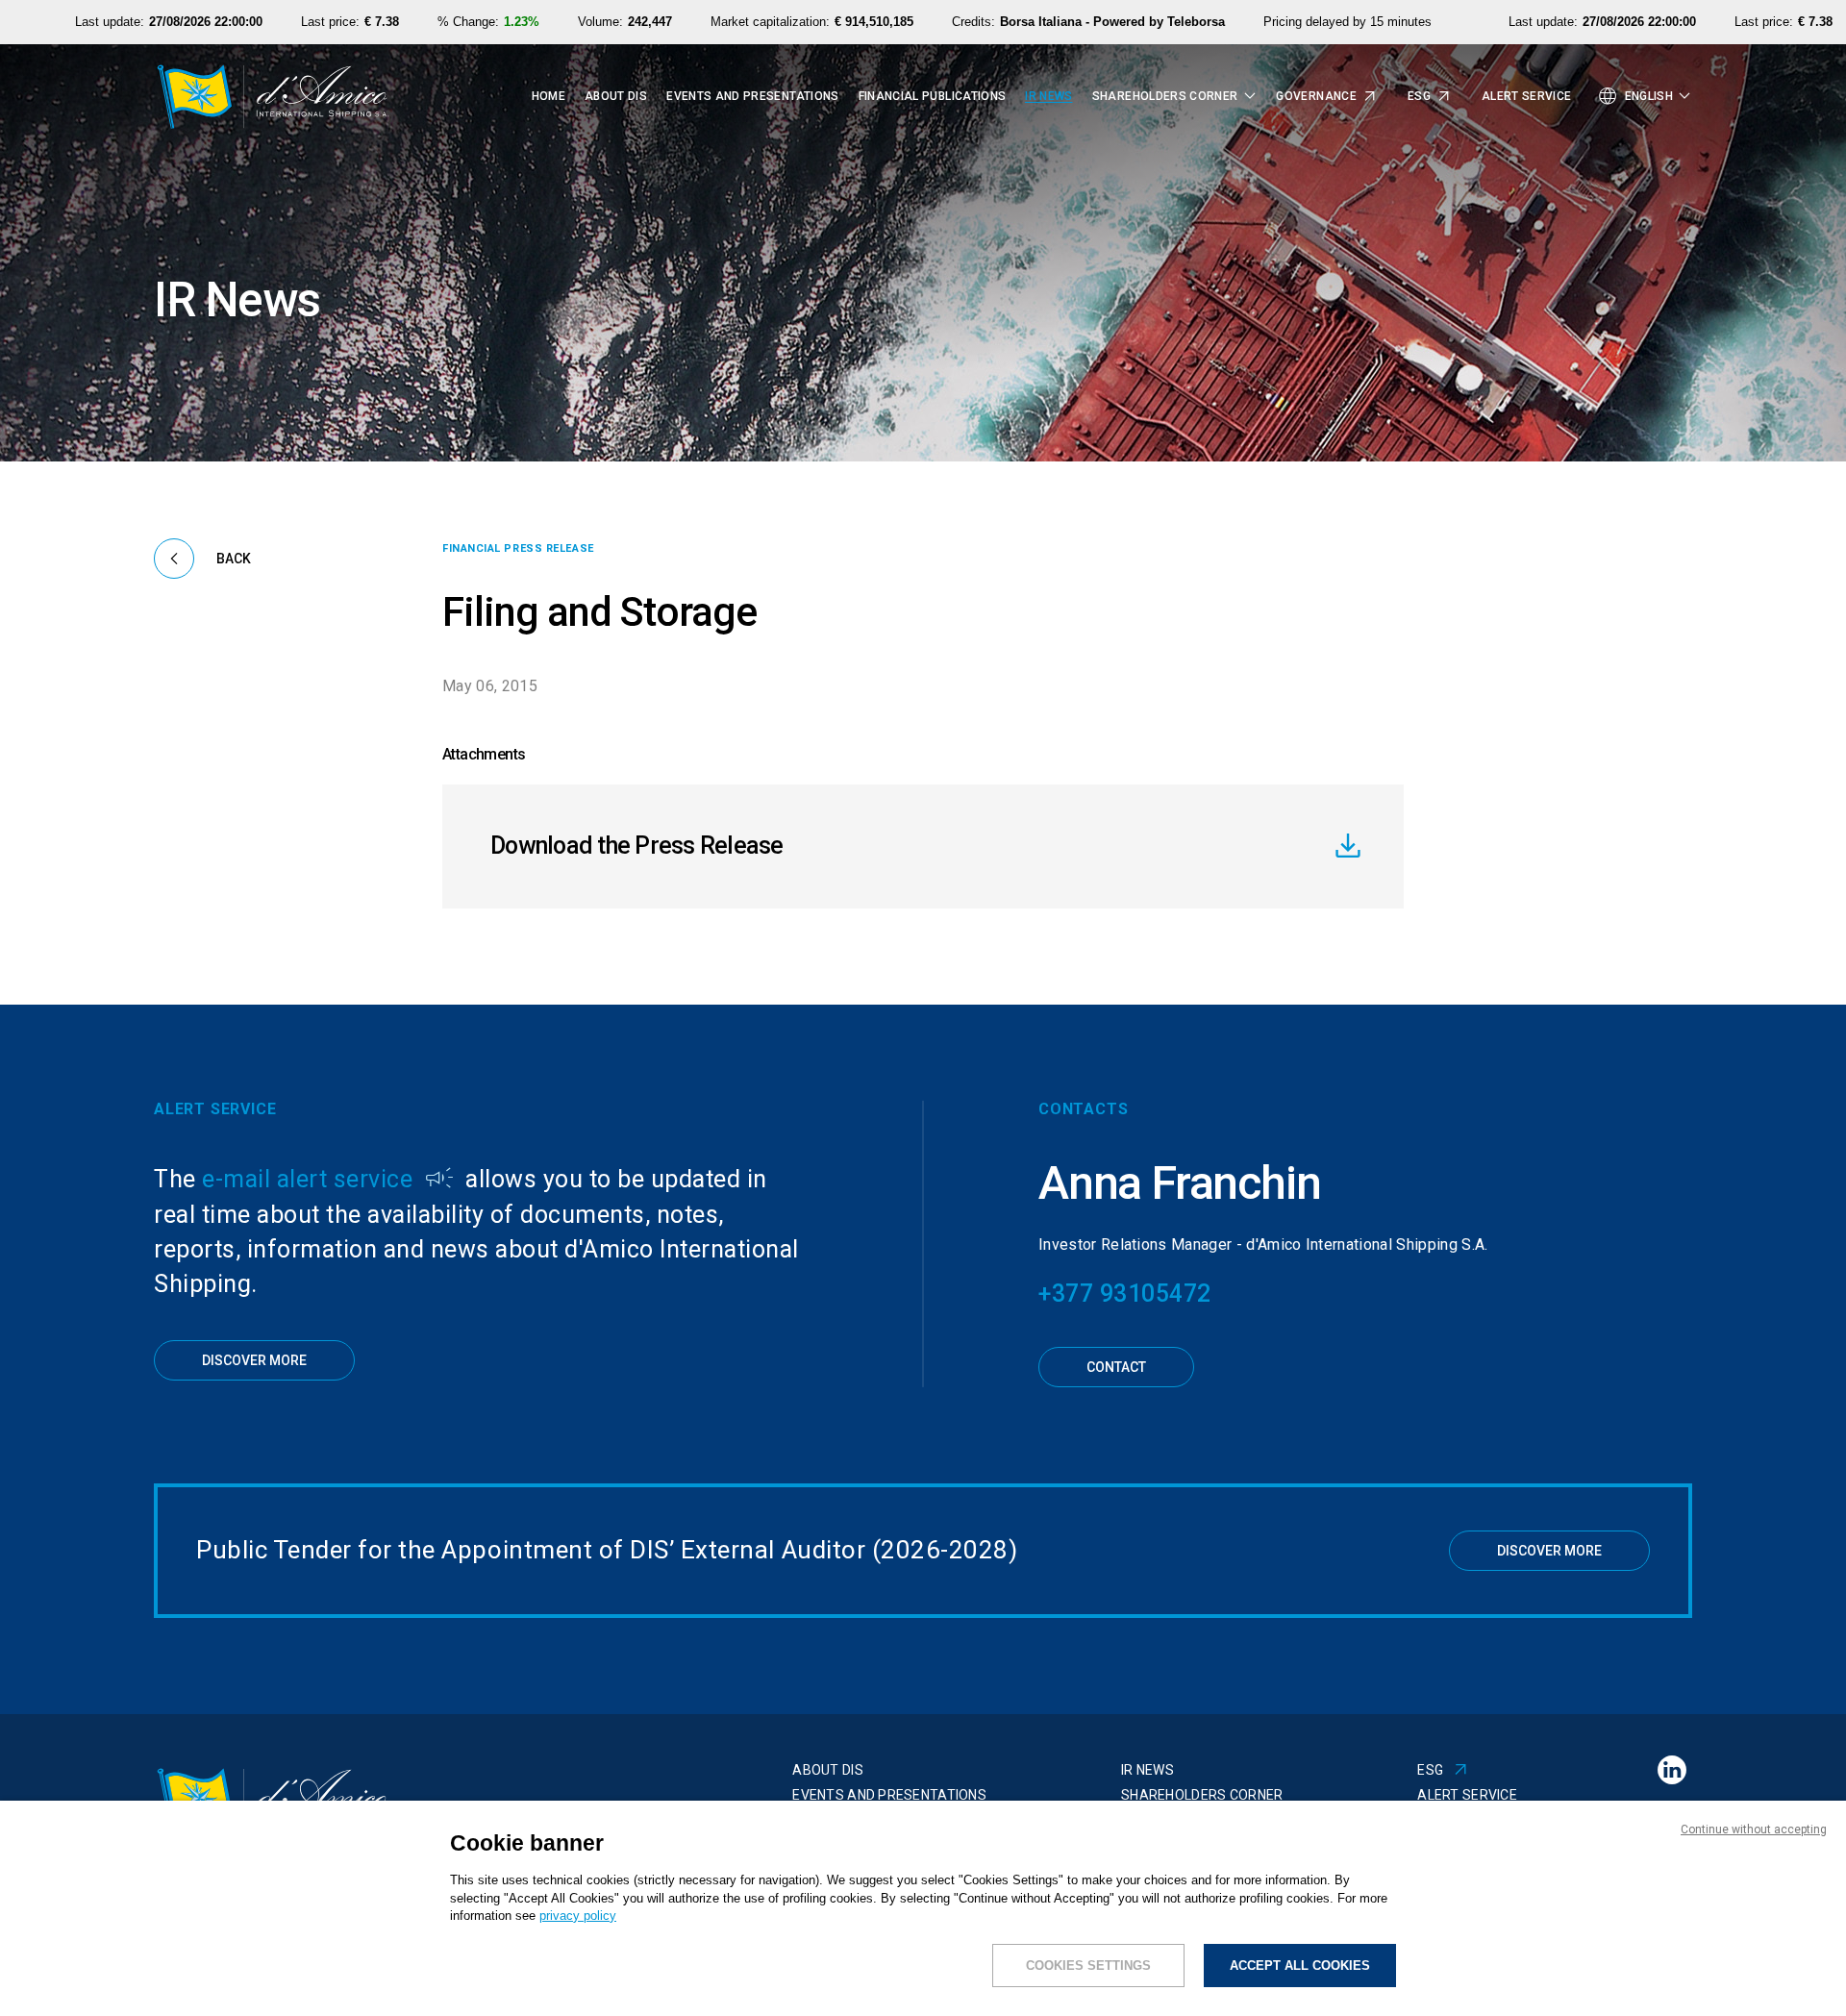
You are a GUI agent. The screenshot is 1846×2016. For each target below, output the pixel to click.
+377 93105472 (1125, 1294)
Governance (1316, 97)
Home (549, 97)
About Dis (616, 97)
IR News (1048, 97)
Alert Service (1527, 97)
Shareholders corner (1202, 1795)
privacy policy (578, 1916)
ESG (1419, 97)
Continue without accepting (1754, 1829)
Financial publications (933, 97)
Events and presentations (752, 97)
